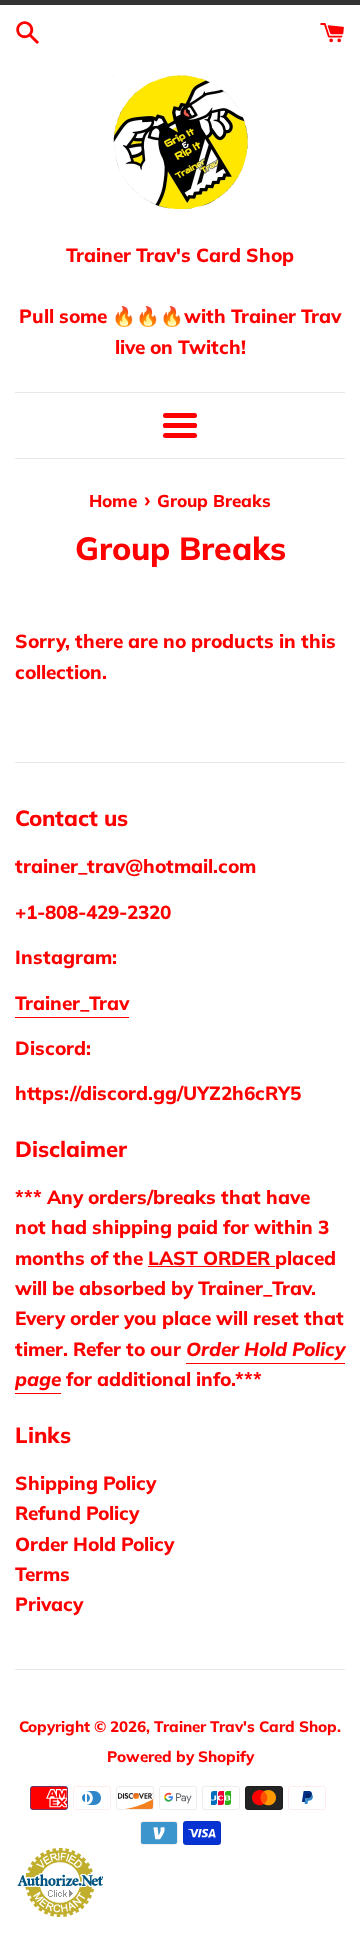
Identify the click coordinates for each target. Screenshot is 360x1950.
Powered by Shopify (180, 1756)
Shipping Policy (85, 1483)
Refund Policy (77, 1513)
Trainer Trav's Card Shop (245, 1726)
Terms (42, 1574)
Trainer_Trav (72, 1003)
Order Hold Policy (94, 1544)
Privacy (49, 1604)
